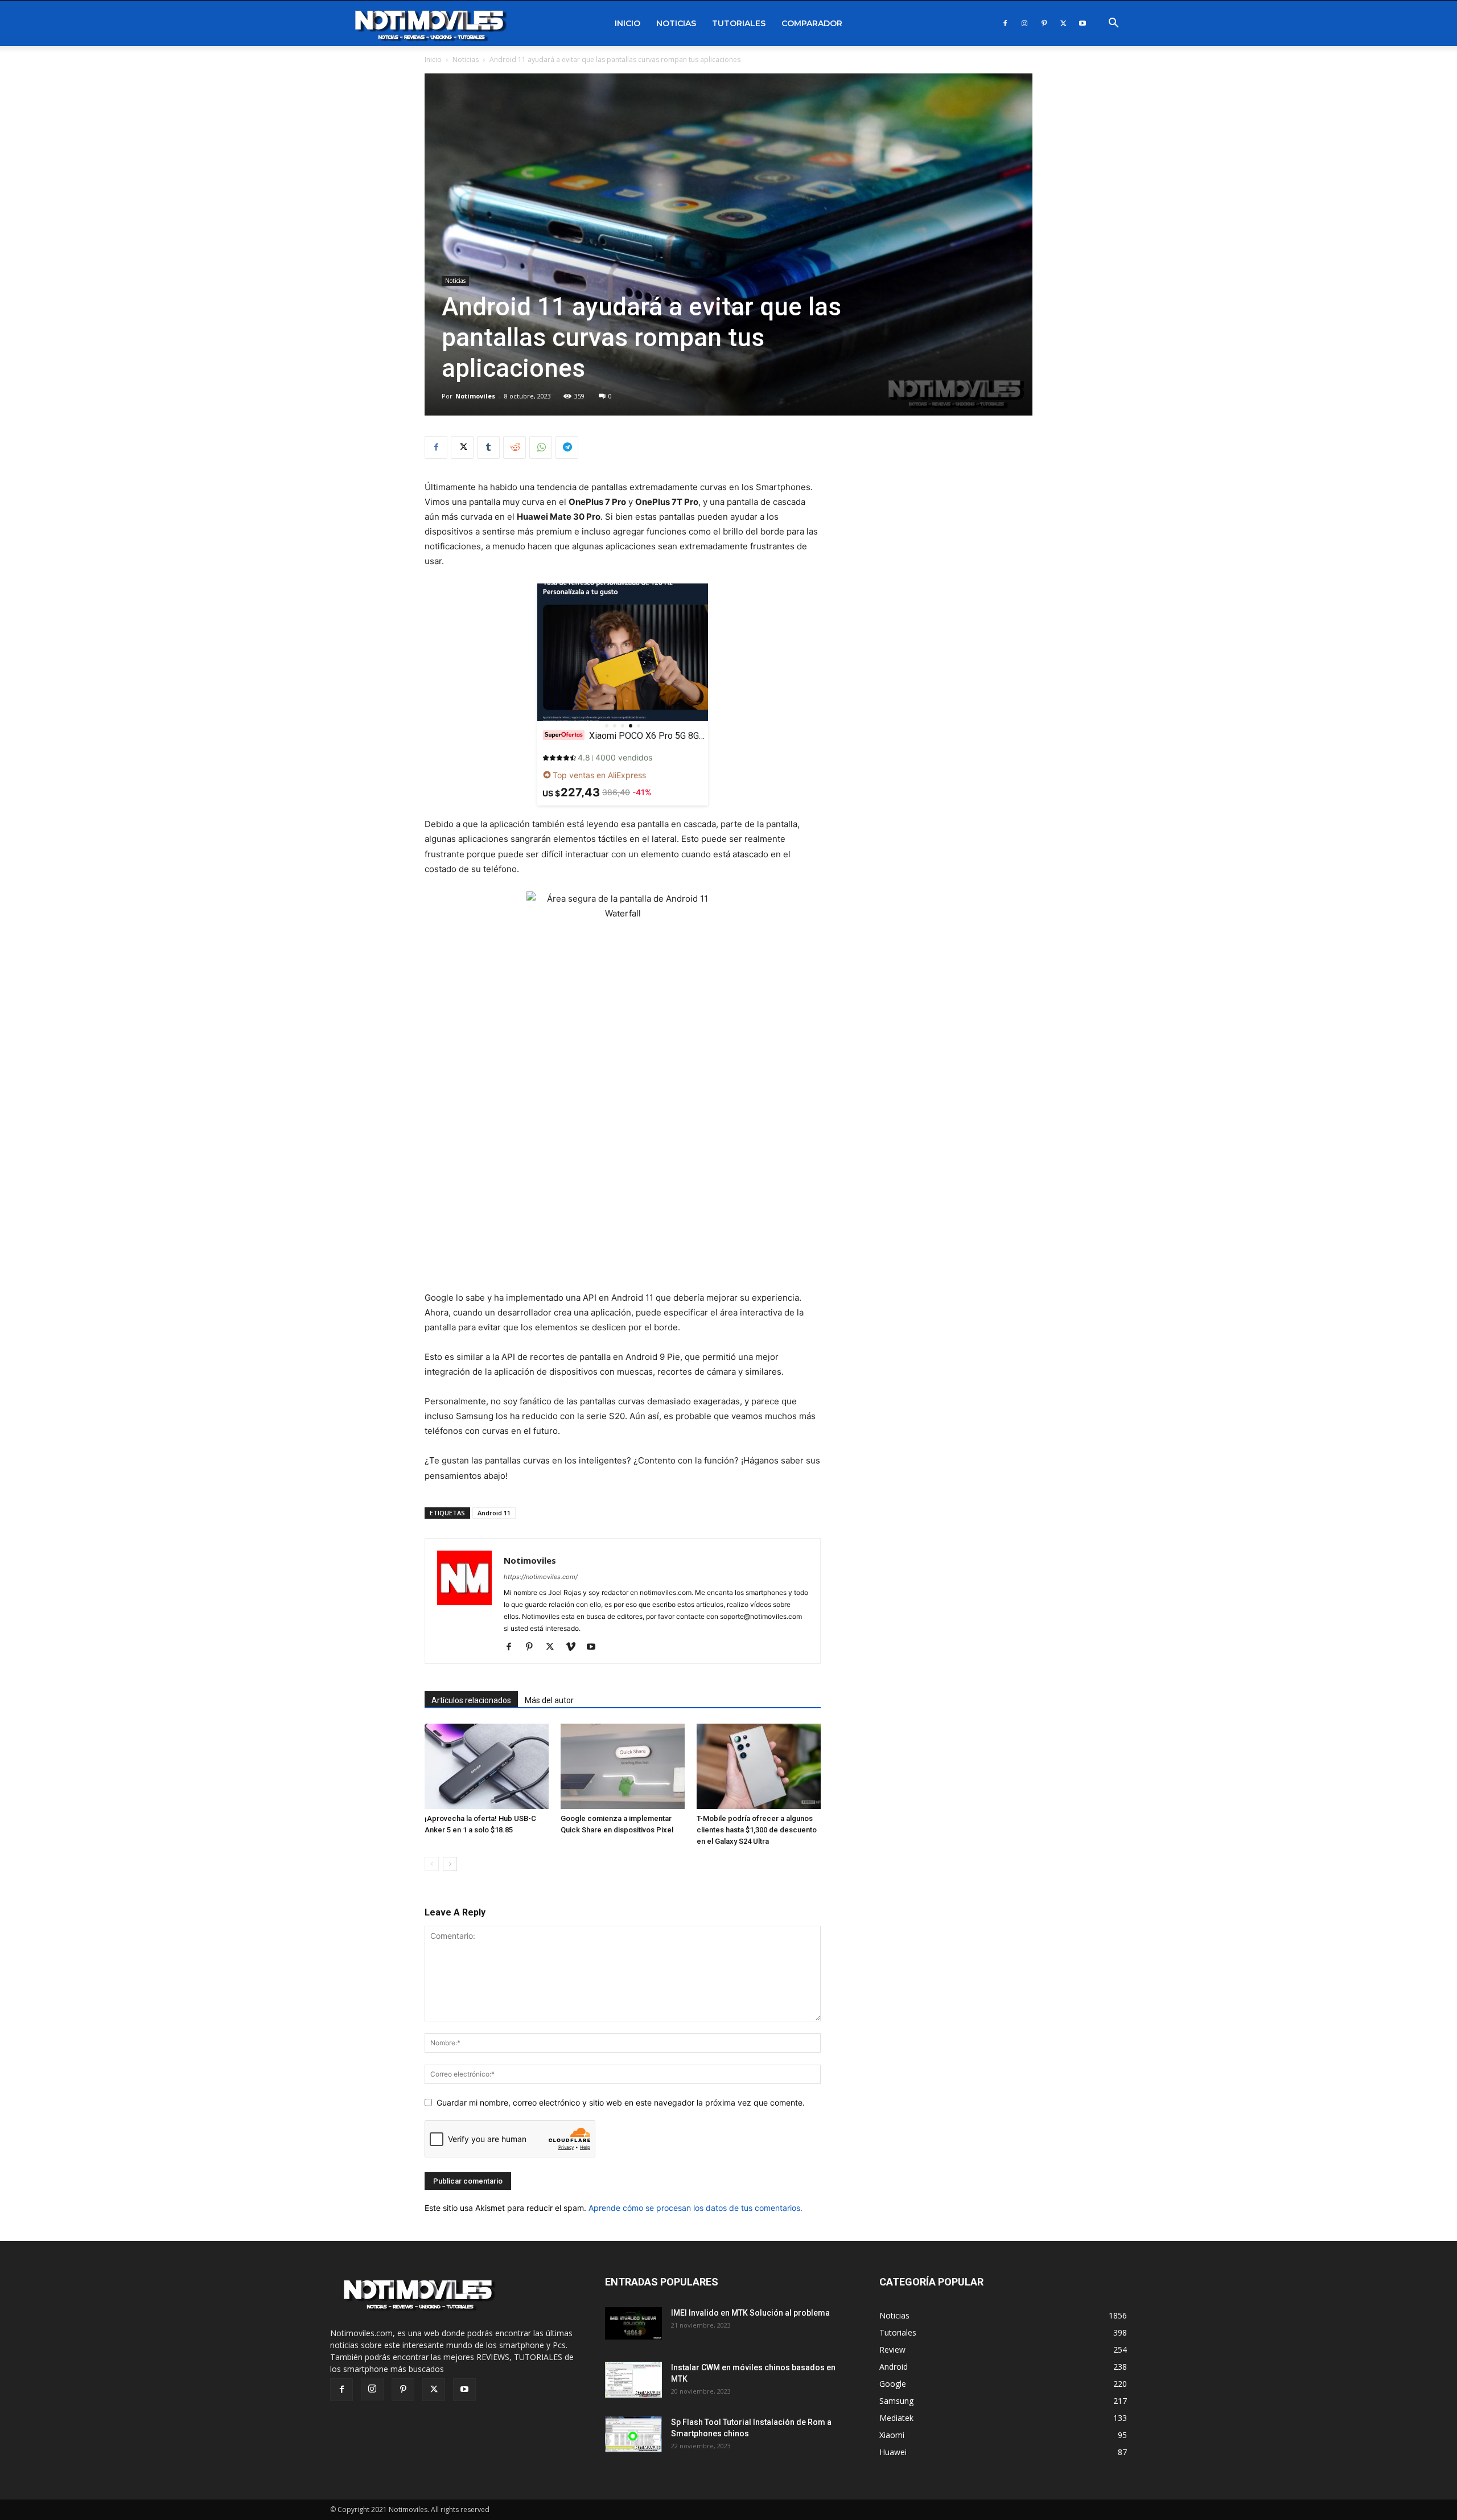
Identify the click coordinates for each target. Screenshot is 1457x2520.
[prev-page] (432, 1864)
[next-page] (450, 1864)
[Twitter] (1063, 23)
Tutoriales (739, 23)
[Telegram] (567, 447)
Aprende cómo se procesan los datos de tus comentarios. (695, 2208)
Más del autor (549, 1700)
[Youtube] (1083, 23)
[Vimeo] (575, 1647)
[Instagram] (1024, 23)
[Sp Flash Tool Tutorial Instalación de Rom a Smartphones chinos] (633, 2434)
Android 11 (494, 1513)
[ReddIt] (515, 447)
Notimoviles (475, 396)
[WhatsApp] (541, 447)
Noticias (676, 23)
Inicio (627, 23)
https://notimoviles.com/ (541, 1577)
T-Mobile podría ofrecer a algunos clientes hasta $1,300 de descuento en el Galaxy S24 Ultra (757, 1830)
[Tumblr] (488, 447)
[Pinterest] (1044, 23)
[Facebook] (1005, 23)
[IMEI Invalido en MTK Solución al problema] (633, 2323)
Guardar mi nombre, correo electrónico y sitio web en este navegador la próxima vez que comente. (621, 2102)
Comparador (812, 23)
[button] (1113, 24)
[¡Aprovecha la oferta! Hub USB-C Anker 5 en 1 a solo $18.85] (487, 1766)
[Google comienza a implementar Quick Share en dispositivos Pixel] (623, 1766)
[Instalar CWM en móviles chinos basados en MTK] (633, 2380)
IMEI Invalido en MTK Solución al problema (750, 2313)
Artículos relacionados (471, 1700)
